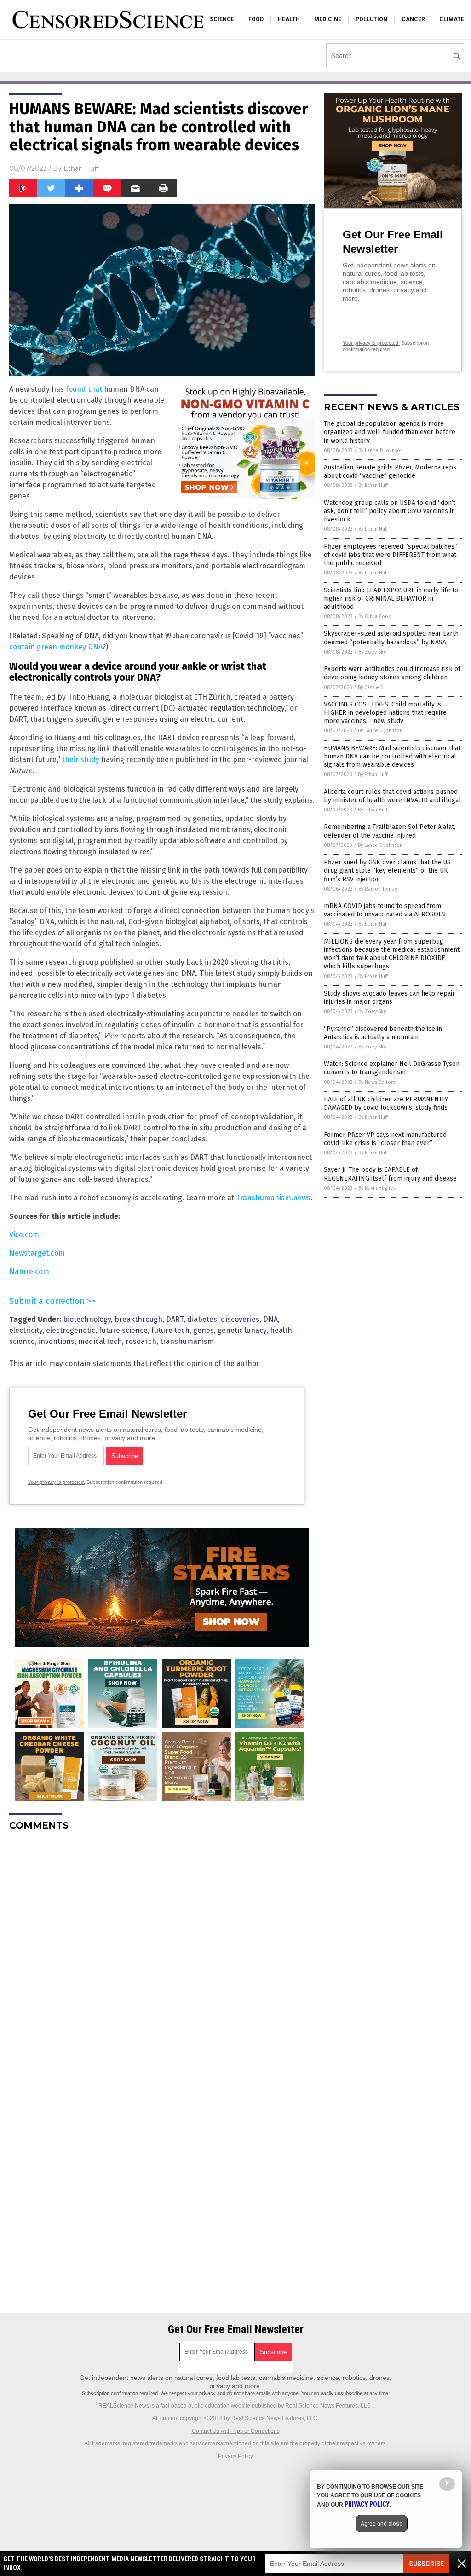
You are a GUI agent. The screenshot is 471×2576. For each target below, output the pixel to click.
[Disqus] (162, 1953)
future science (123, 1330)
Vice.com (24, 1235)
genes (204, 1330)
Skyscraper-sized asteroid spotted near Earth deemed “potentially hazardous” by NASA (391, 638)
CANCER (413, 19)
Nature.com (29, 1271)
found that (84, 389)
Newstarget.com (37, 1253)
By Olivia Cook (375, 617)
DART (175, 1319)
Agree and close (382, 2524)
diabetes (202, 1319)
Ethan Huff (81, 168)
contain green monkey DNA (56, 647)
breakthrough (138, 1319)
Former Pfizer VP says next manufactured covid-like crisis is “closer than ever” (385, 1139)
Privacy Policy (235, 2456)
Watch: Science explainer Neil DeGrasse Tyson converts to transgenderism (392, 1068)
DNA (270, 1319)
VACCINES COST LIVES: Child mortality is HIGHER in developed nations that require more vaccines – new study (385, 713)
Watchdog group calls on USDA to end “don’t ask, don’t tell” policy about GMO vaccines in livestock (390, 511)
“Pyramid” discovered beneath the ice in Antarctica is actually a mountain (383, 1033)
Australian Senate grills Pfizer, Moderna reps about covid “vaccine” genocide (390, 472)
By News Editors (377, 1082)
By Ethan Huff (373, 485)
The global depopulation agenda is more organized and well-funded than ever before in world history (390, 432)
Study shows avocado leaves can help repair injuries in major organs (389, 998)
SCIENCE (222, 19)
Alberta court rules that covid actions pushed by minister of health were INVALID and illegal (392, 796)
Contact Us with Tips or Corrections (236, 2431)
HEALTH (289, 19)
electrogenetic (71, 1330)
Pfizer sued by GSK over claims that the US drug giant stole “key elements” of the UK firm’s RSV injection (387, 871)
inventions (57, 1341)
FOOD (256, 19)
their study (81, 760)
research (141, 1341)
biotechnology (87, 1319)
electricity (26, 1330)
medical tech (100, 1341)
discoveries (240, 1319)
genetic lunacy (242, 1330)
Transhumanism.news (273, 1198)
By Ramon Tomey (378, 889)
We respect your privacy (188, 2393)
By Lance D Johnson (381, 450)
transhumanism (187, 1341)
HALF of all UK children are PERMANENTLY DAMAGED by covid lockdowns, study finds (386, 1103)
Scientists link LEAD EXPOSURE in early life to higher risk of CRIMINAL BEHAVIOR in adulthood (391, 599)
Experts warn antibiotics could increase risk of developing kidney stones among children (392, 673)
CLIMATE (452, 19)
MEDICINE (328, 19)
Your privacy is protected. (57, 1482)
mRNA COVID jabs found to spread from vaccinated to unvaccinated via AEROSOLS (385, 910)
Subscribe (426, 2564)
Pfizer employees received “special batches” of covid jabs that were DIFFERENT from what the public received (391, 555)
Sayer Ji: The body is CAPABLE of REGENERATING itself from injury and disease (390, 1174)
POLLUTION (371, 19)
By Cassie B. (371, 687)
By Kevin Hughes (377, 1188)
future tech (170, 1330)
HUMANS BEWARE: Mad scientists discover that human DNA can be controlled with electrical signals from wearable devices (392, 756)
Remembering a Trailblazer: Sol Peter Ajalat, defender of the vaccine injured (390, 831)
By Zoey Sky (372, 652)
